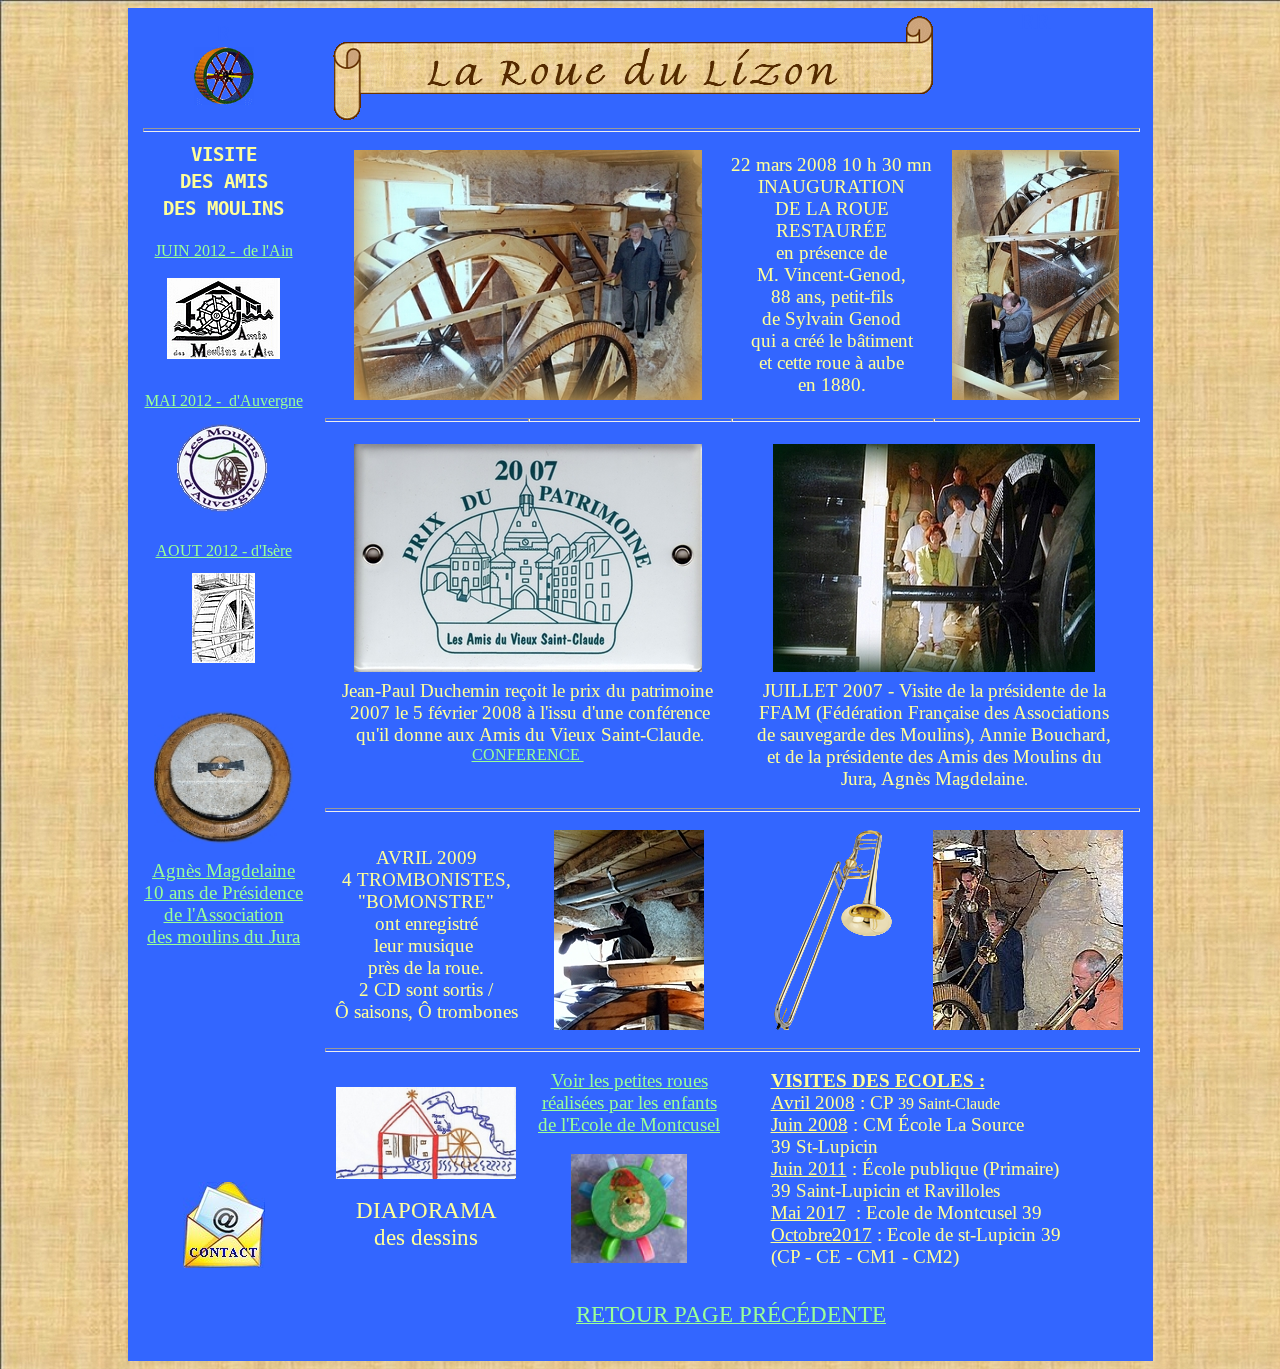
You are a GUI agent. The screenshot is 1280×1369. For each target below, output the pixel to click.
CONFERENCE (528, 754)
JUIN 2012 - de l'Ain (224, 250)
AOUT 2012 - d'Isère (224, 550)
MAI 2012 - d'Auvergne (224, 400)
